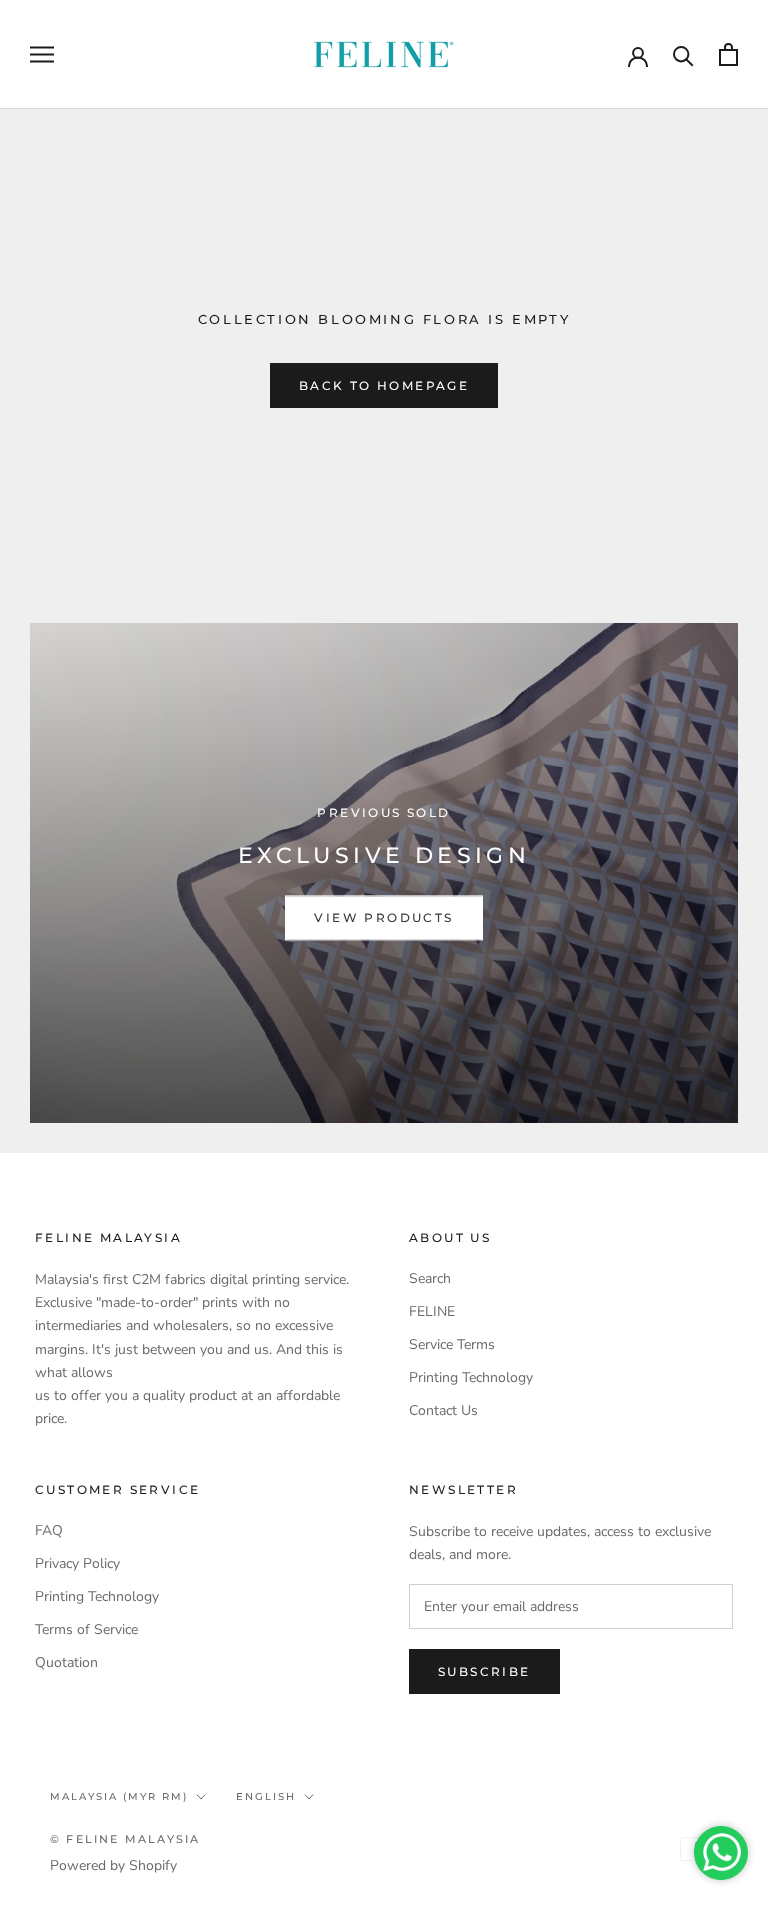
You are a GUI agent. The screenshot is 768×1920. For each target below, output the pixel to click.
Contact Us (443, 1410)
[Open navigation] (42, 54)
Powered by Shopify (113, 1865)
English (266, 1796)
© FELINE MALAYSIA (125, 1839)
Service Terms (452, 1344)
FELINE (432, 1311)
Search (430, 1278)
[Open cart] (728, 54)
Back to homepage (384, 385)
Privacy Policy (77, 1563)
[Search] (683, 54)
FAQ (49, 1530)
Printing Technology (471, 1377)
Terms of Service (86, 1629)
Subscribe (484, 1671)
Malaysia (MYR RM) (119, 1796)
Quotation (66, 1662)
